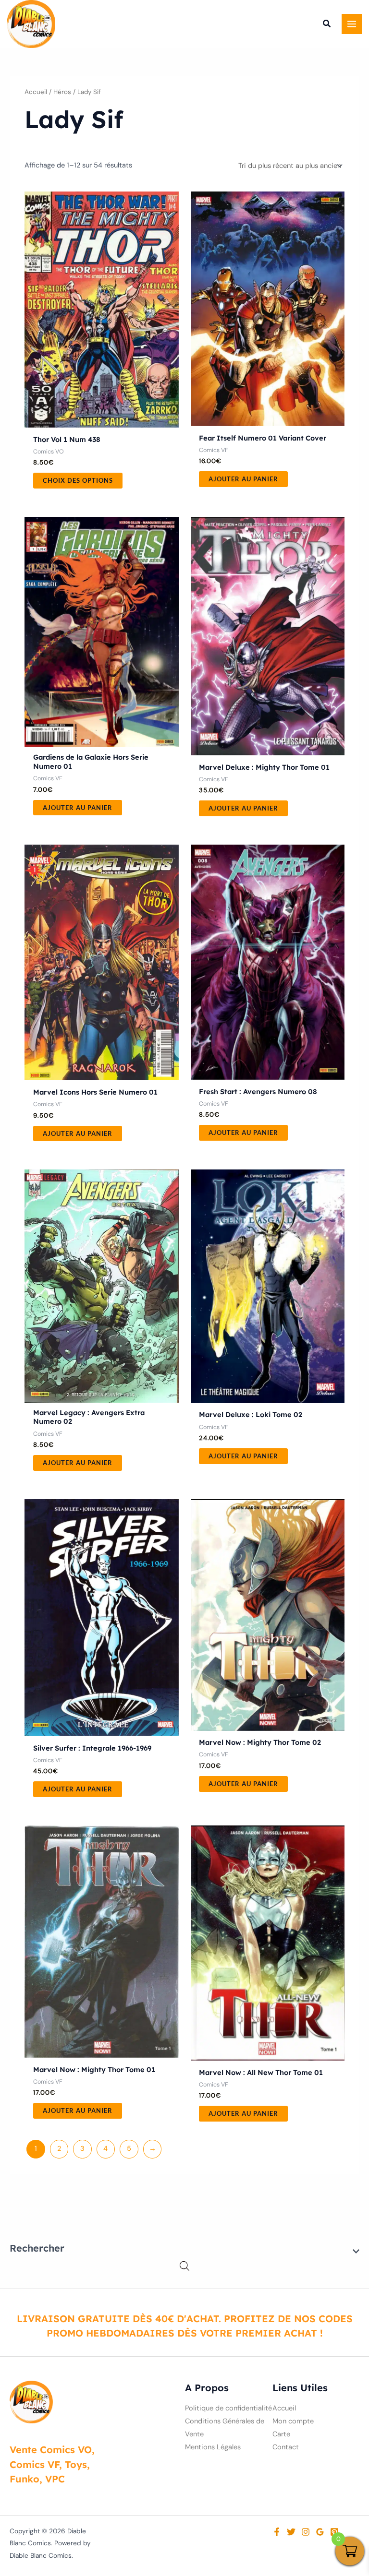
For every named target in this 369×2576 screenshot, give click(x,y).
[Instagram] (306, 2532)
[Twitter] (291, 2532)
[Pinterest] (334, 2532)
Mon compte (293, 2421)
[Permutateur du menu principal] (352, 24)
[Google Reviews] (320, 2532)
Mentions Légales (213, 2447)
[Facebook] (277, 2532)
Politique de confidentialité (228, 2408)
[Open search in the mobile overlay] (184, 2266)
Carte (281, 2434)
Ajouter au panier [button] (243, 479)
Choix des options (78, 480)
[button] (327, 25)
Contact (286, 2447)
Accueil (36, 92)
